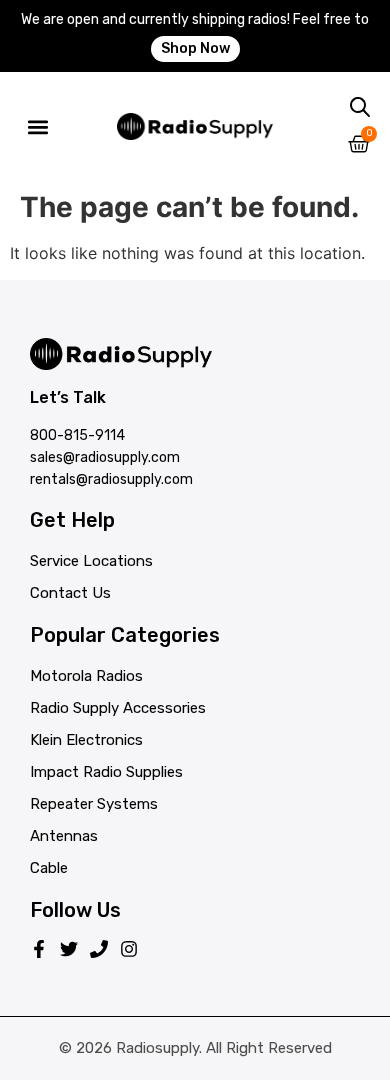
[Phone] (99, 949)
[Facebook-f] (39, 949)
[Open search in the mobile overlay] (360, 108)
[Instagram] (129, 949)
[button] (37, 126)
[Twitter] (69, 949)
